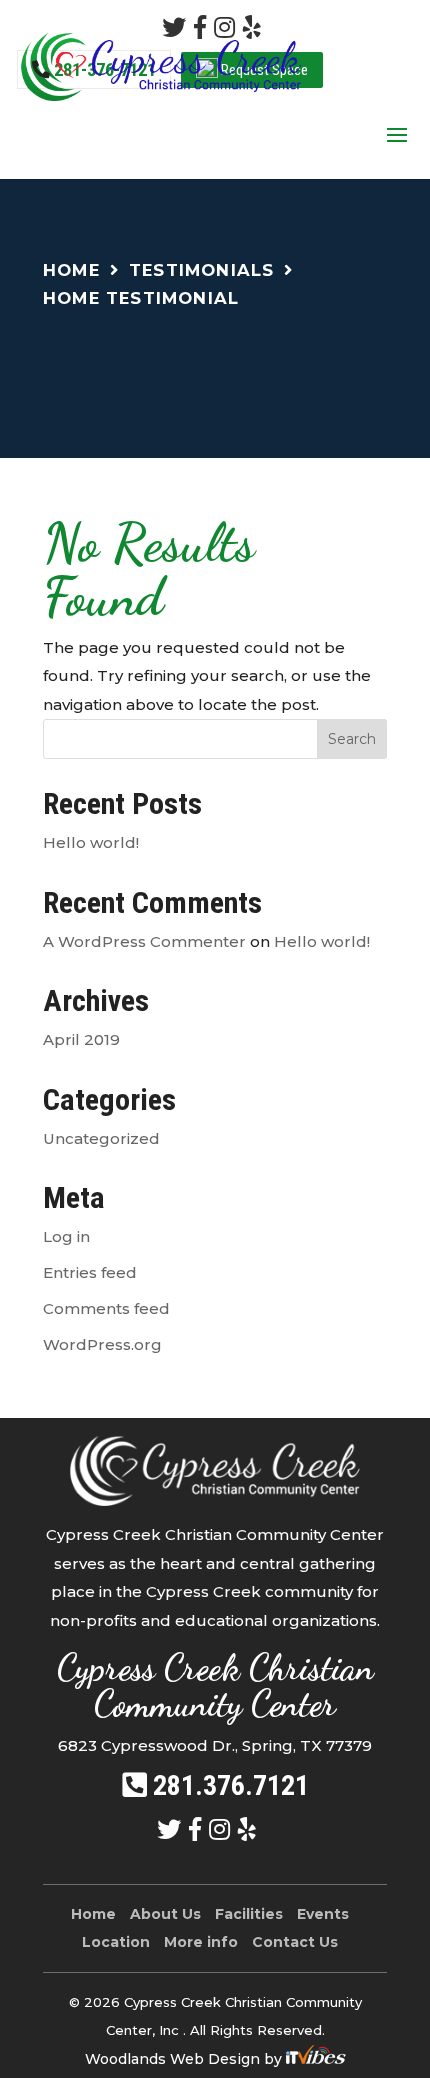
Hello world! (91, 842)
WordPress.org (102, 1344)
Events (323, 1914)
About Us (165, 1914)
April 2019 (81, 1039)
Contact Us (295, 1942)
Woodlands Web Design (174, 2059)
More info (201, 1942)
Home (71, 270)
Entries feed (90, 1272)
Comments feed (106, 1308)
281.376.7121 (231, 1785)
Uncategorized (101, 1138)
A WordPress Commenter (144, 941)
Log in (66, 1236)
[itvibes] (316, 2059)
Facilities (249, 1914)
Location (116, 1942)
